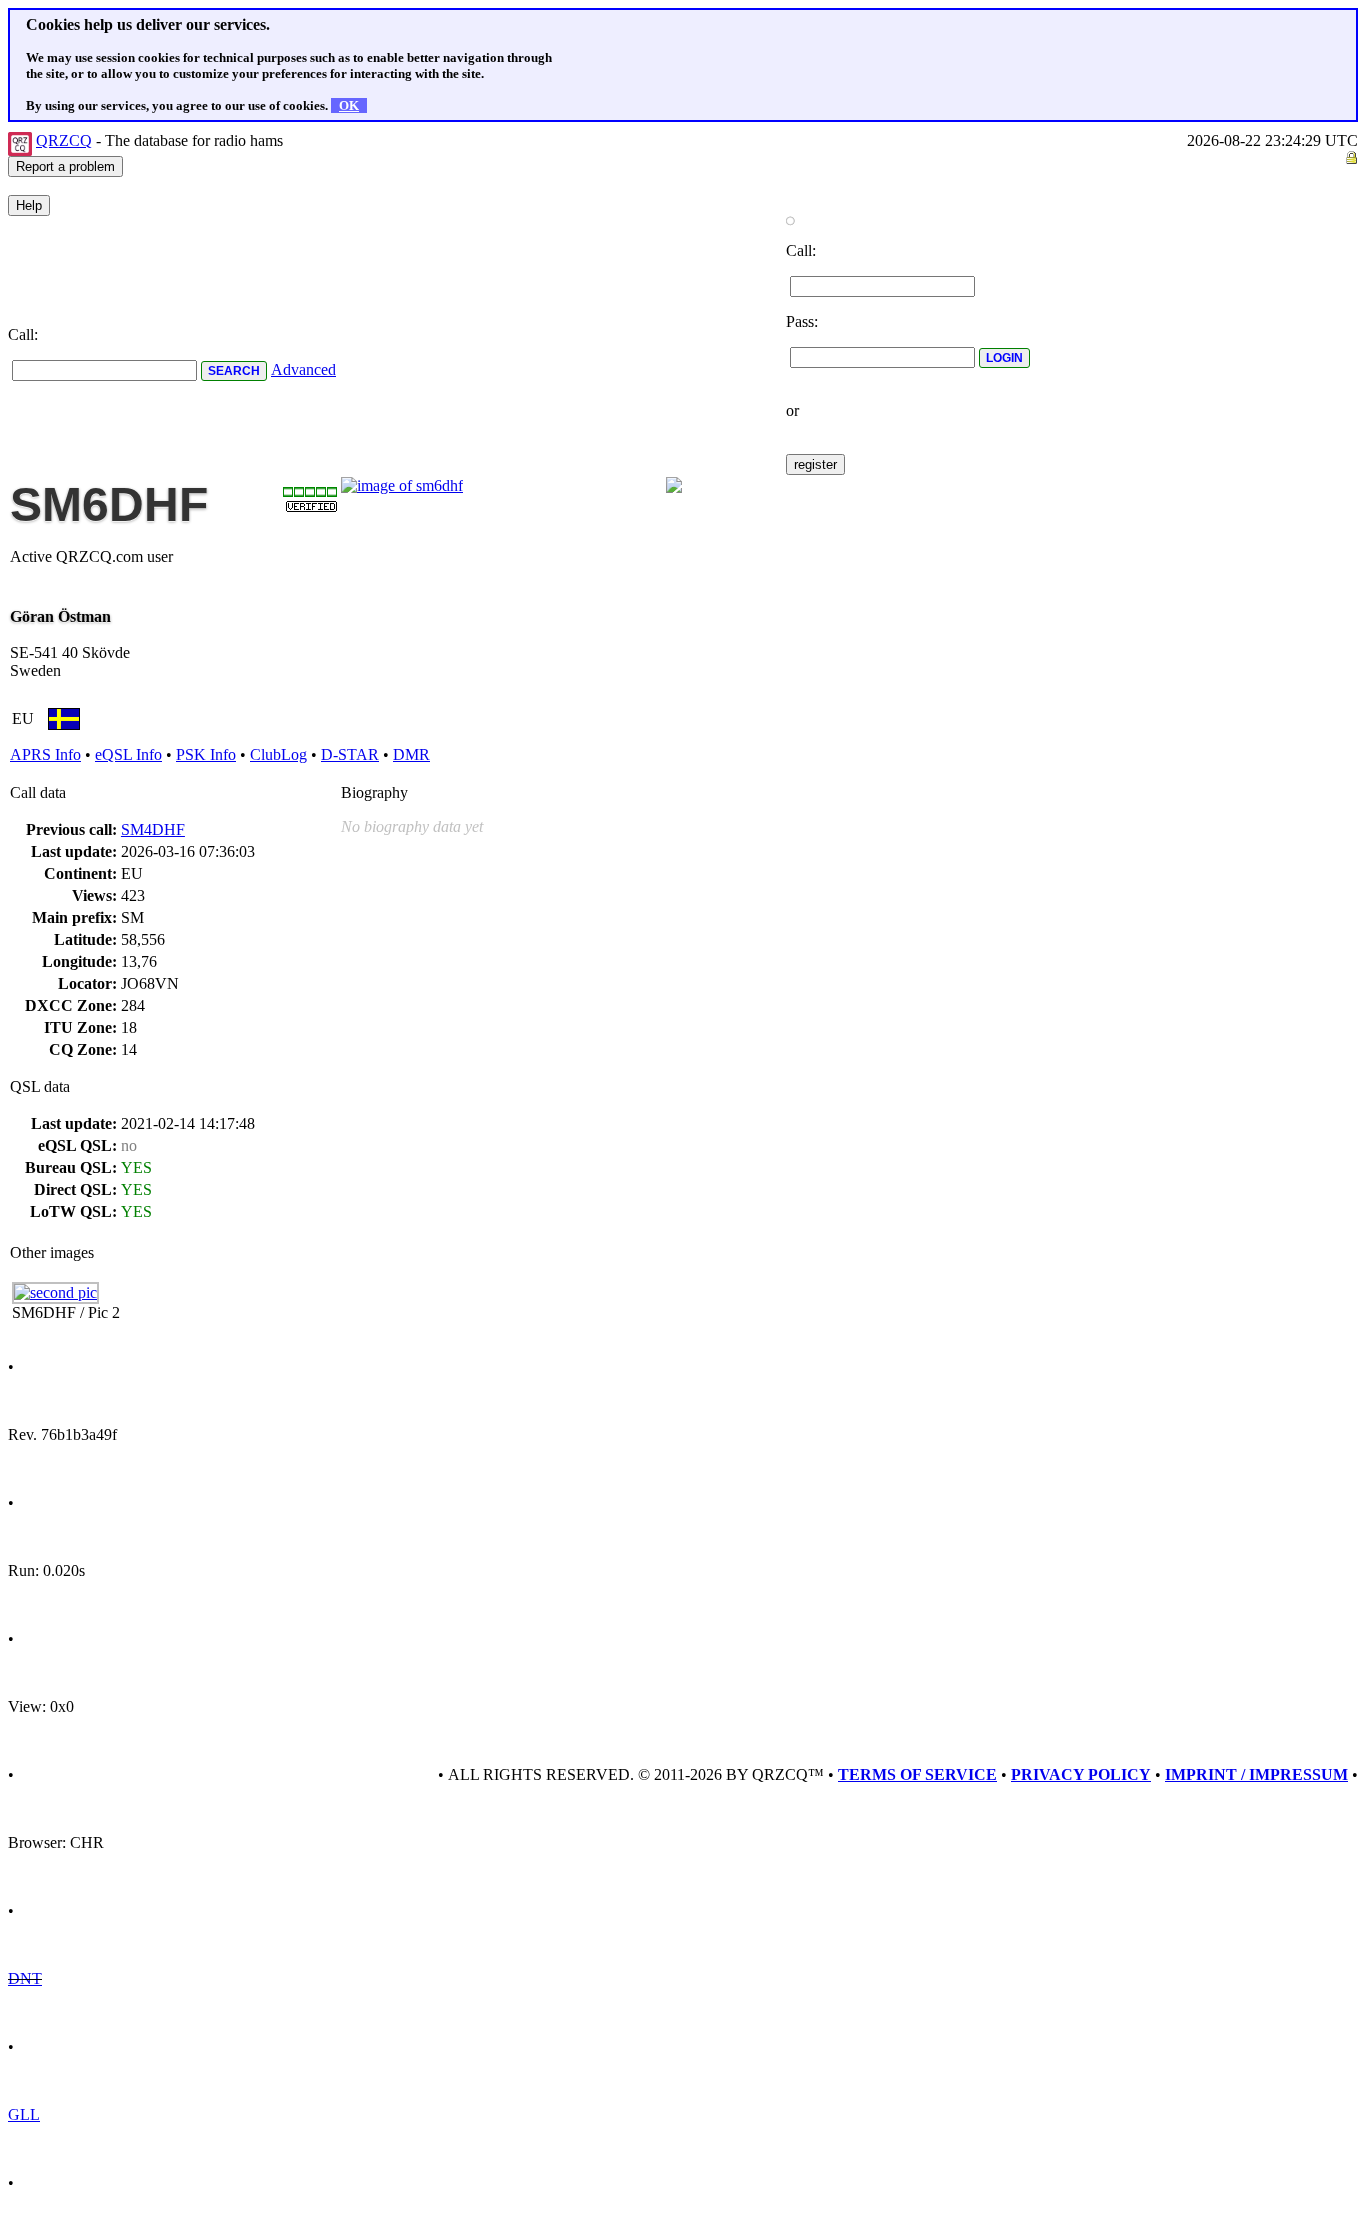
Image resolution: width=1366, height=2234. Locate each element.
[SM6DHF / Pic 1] (402, 485)
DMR (411, 754)
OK (349, 105)
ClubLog (278, 754)
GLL (24, 2114)
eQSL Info (128, 754)
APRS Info (45, 754)
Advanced (303, 369)
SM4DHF (153, 829)
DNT (25, 1978)
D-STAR (350, 754)
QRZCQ (64, 140)
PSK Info (206, 754)
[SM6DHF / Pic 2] (55, 1292)
